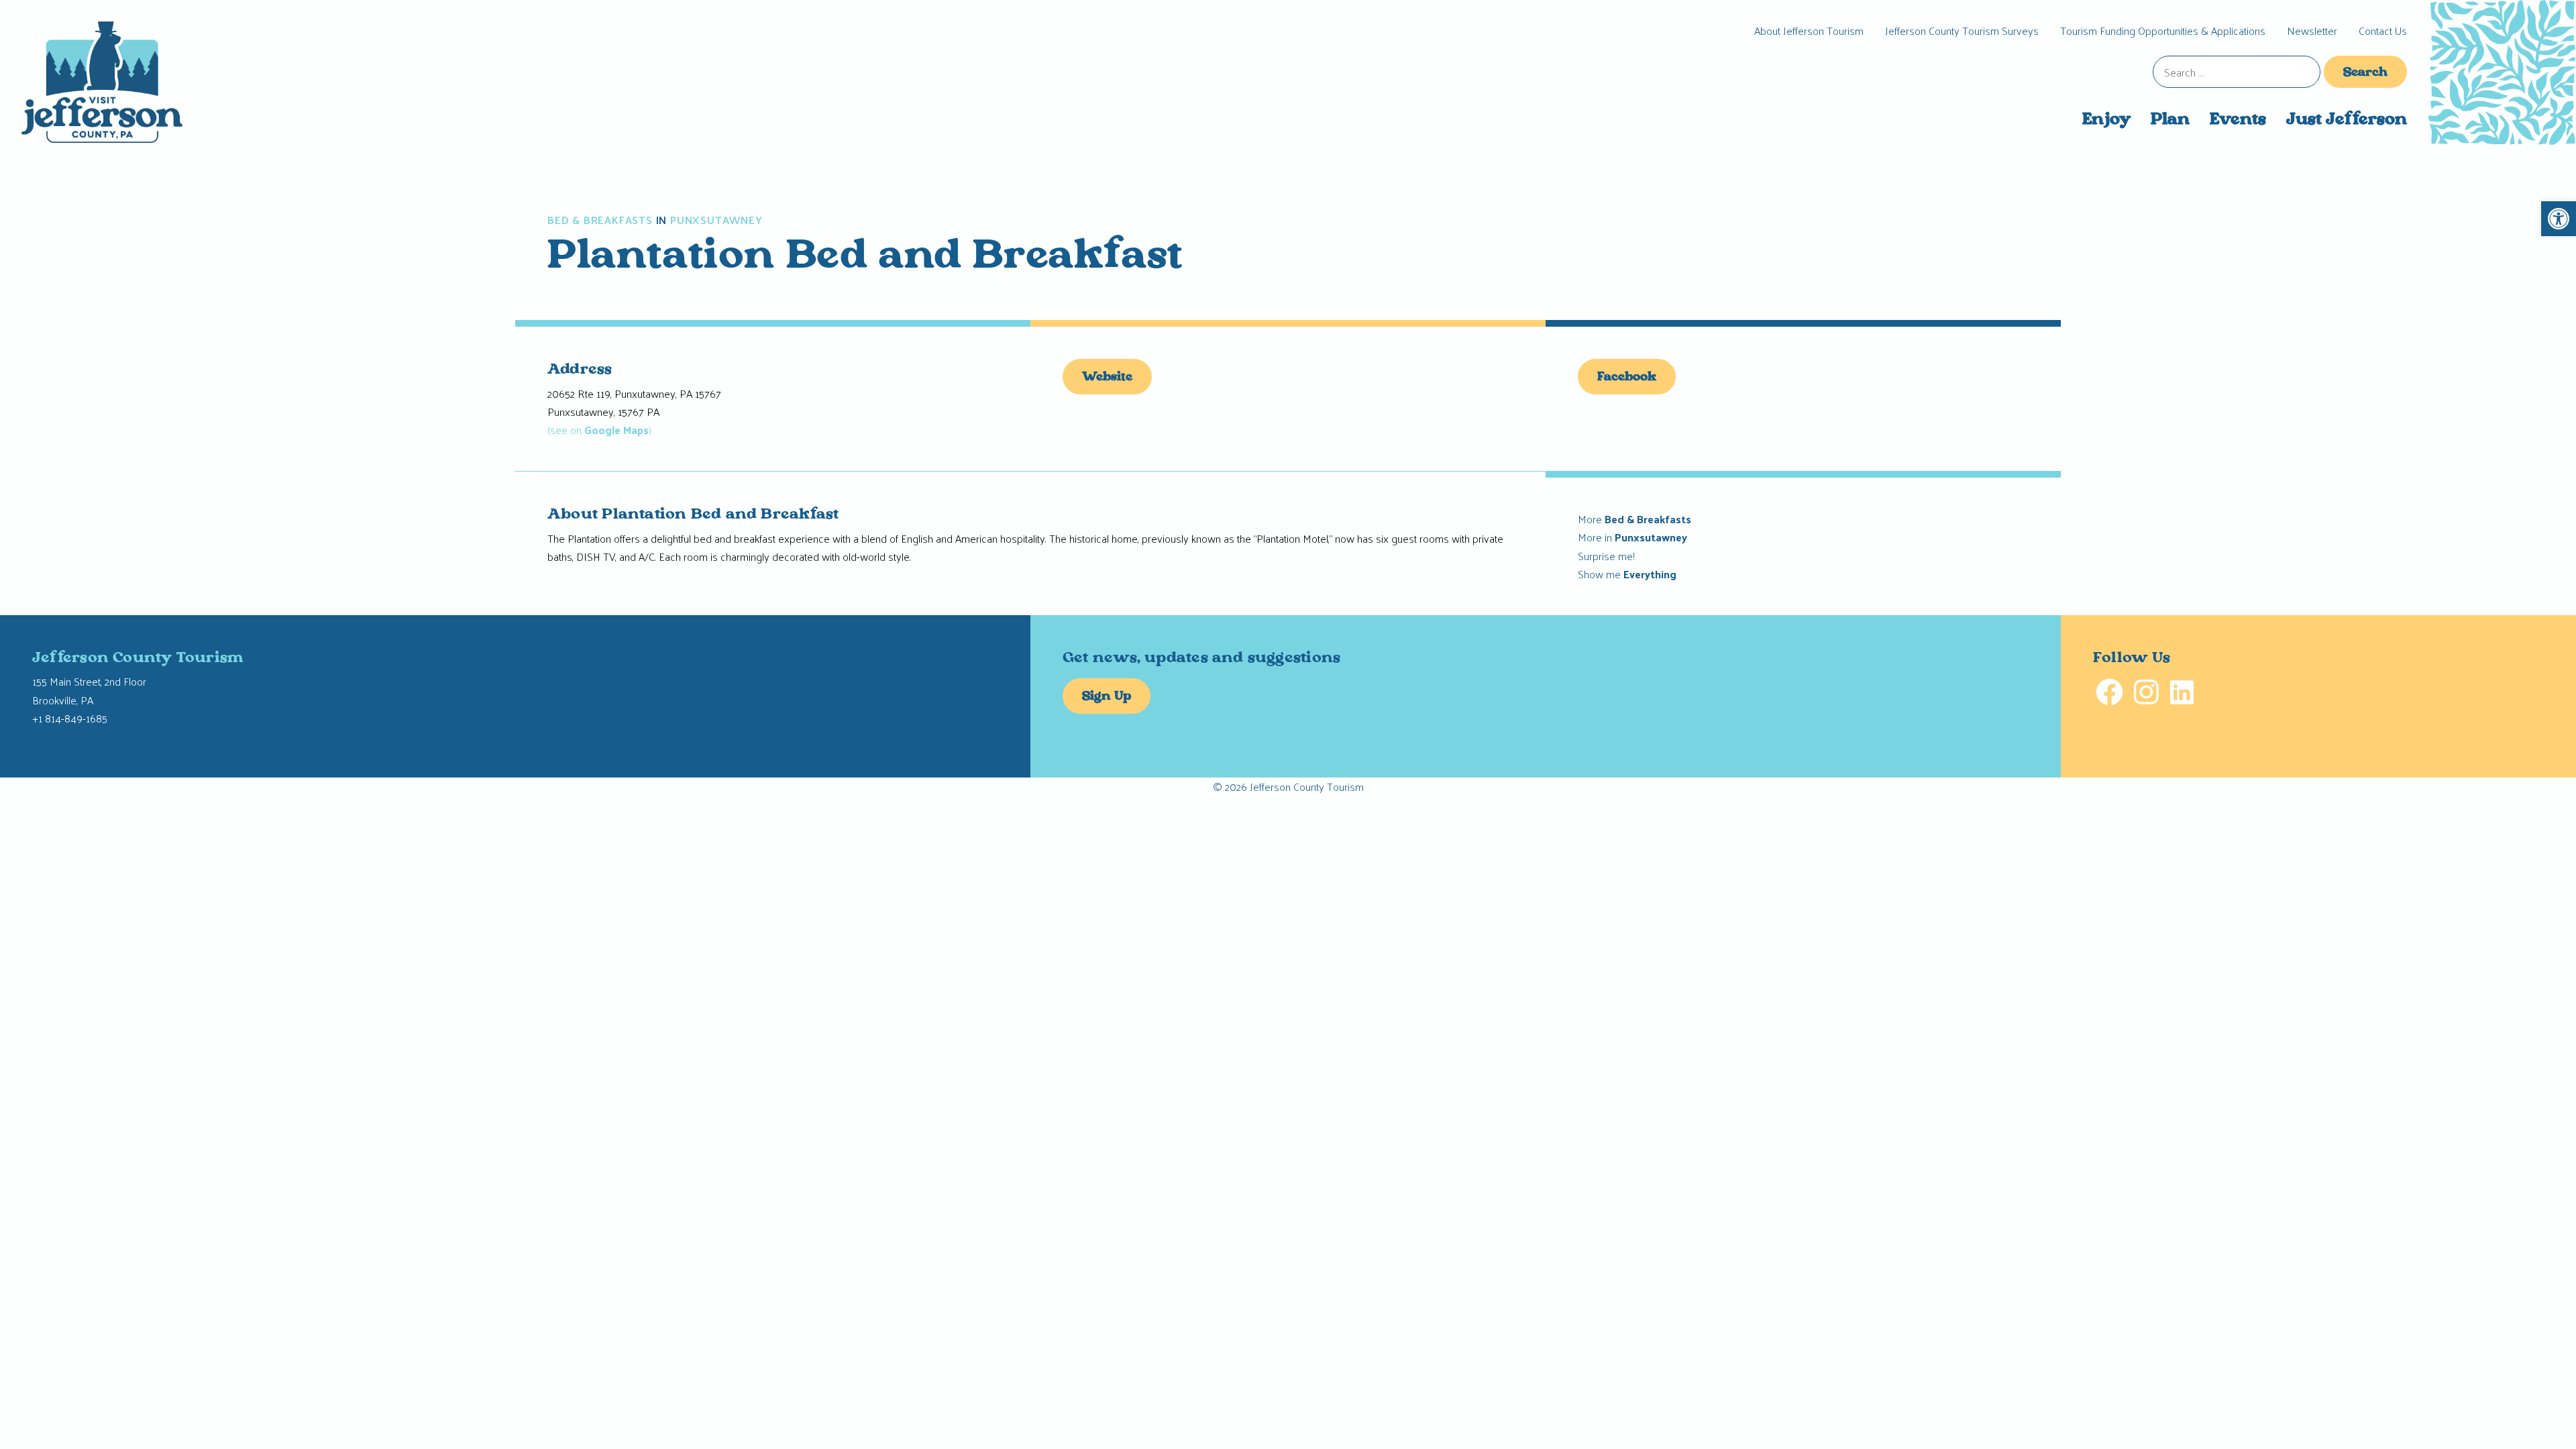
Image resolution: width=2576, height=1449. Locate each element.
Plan (2170, 120)
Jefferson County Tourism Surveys (1962, 31)
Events (2238, 120)
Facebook (1627, 378)
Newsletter (2312, 31)
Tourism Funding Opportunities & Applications (2163, 31)
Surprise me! (1606, 556)
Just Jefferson (2347, 120)
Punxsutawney (716, 220)
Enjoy (2106, 120)
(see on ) (599, 430)
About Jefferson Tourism (1809, 31)
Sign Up (1107, 697)
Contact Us (2383, 31)
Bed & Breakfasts (600, 220)
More (1634, 519)
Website (1107, 378)
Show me (1627, 574)
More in (1632, 537)
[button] (2559, 219)
